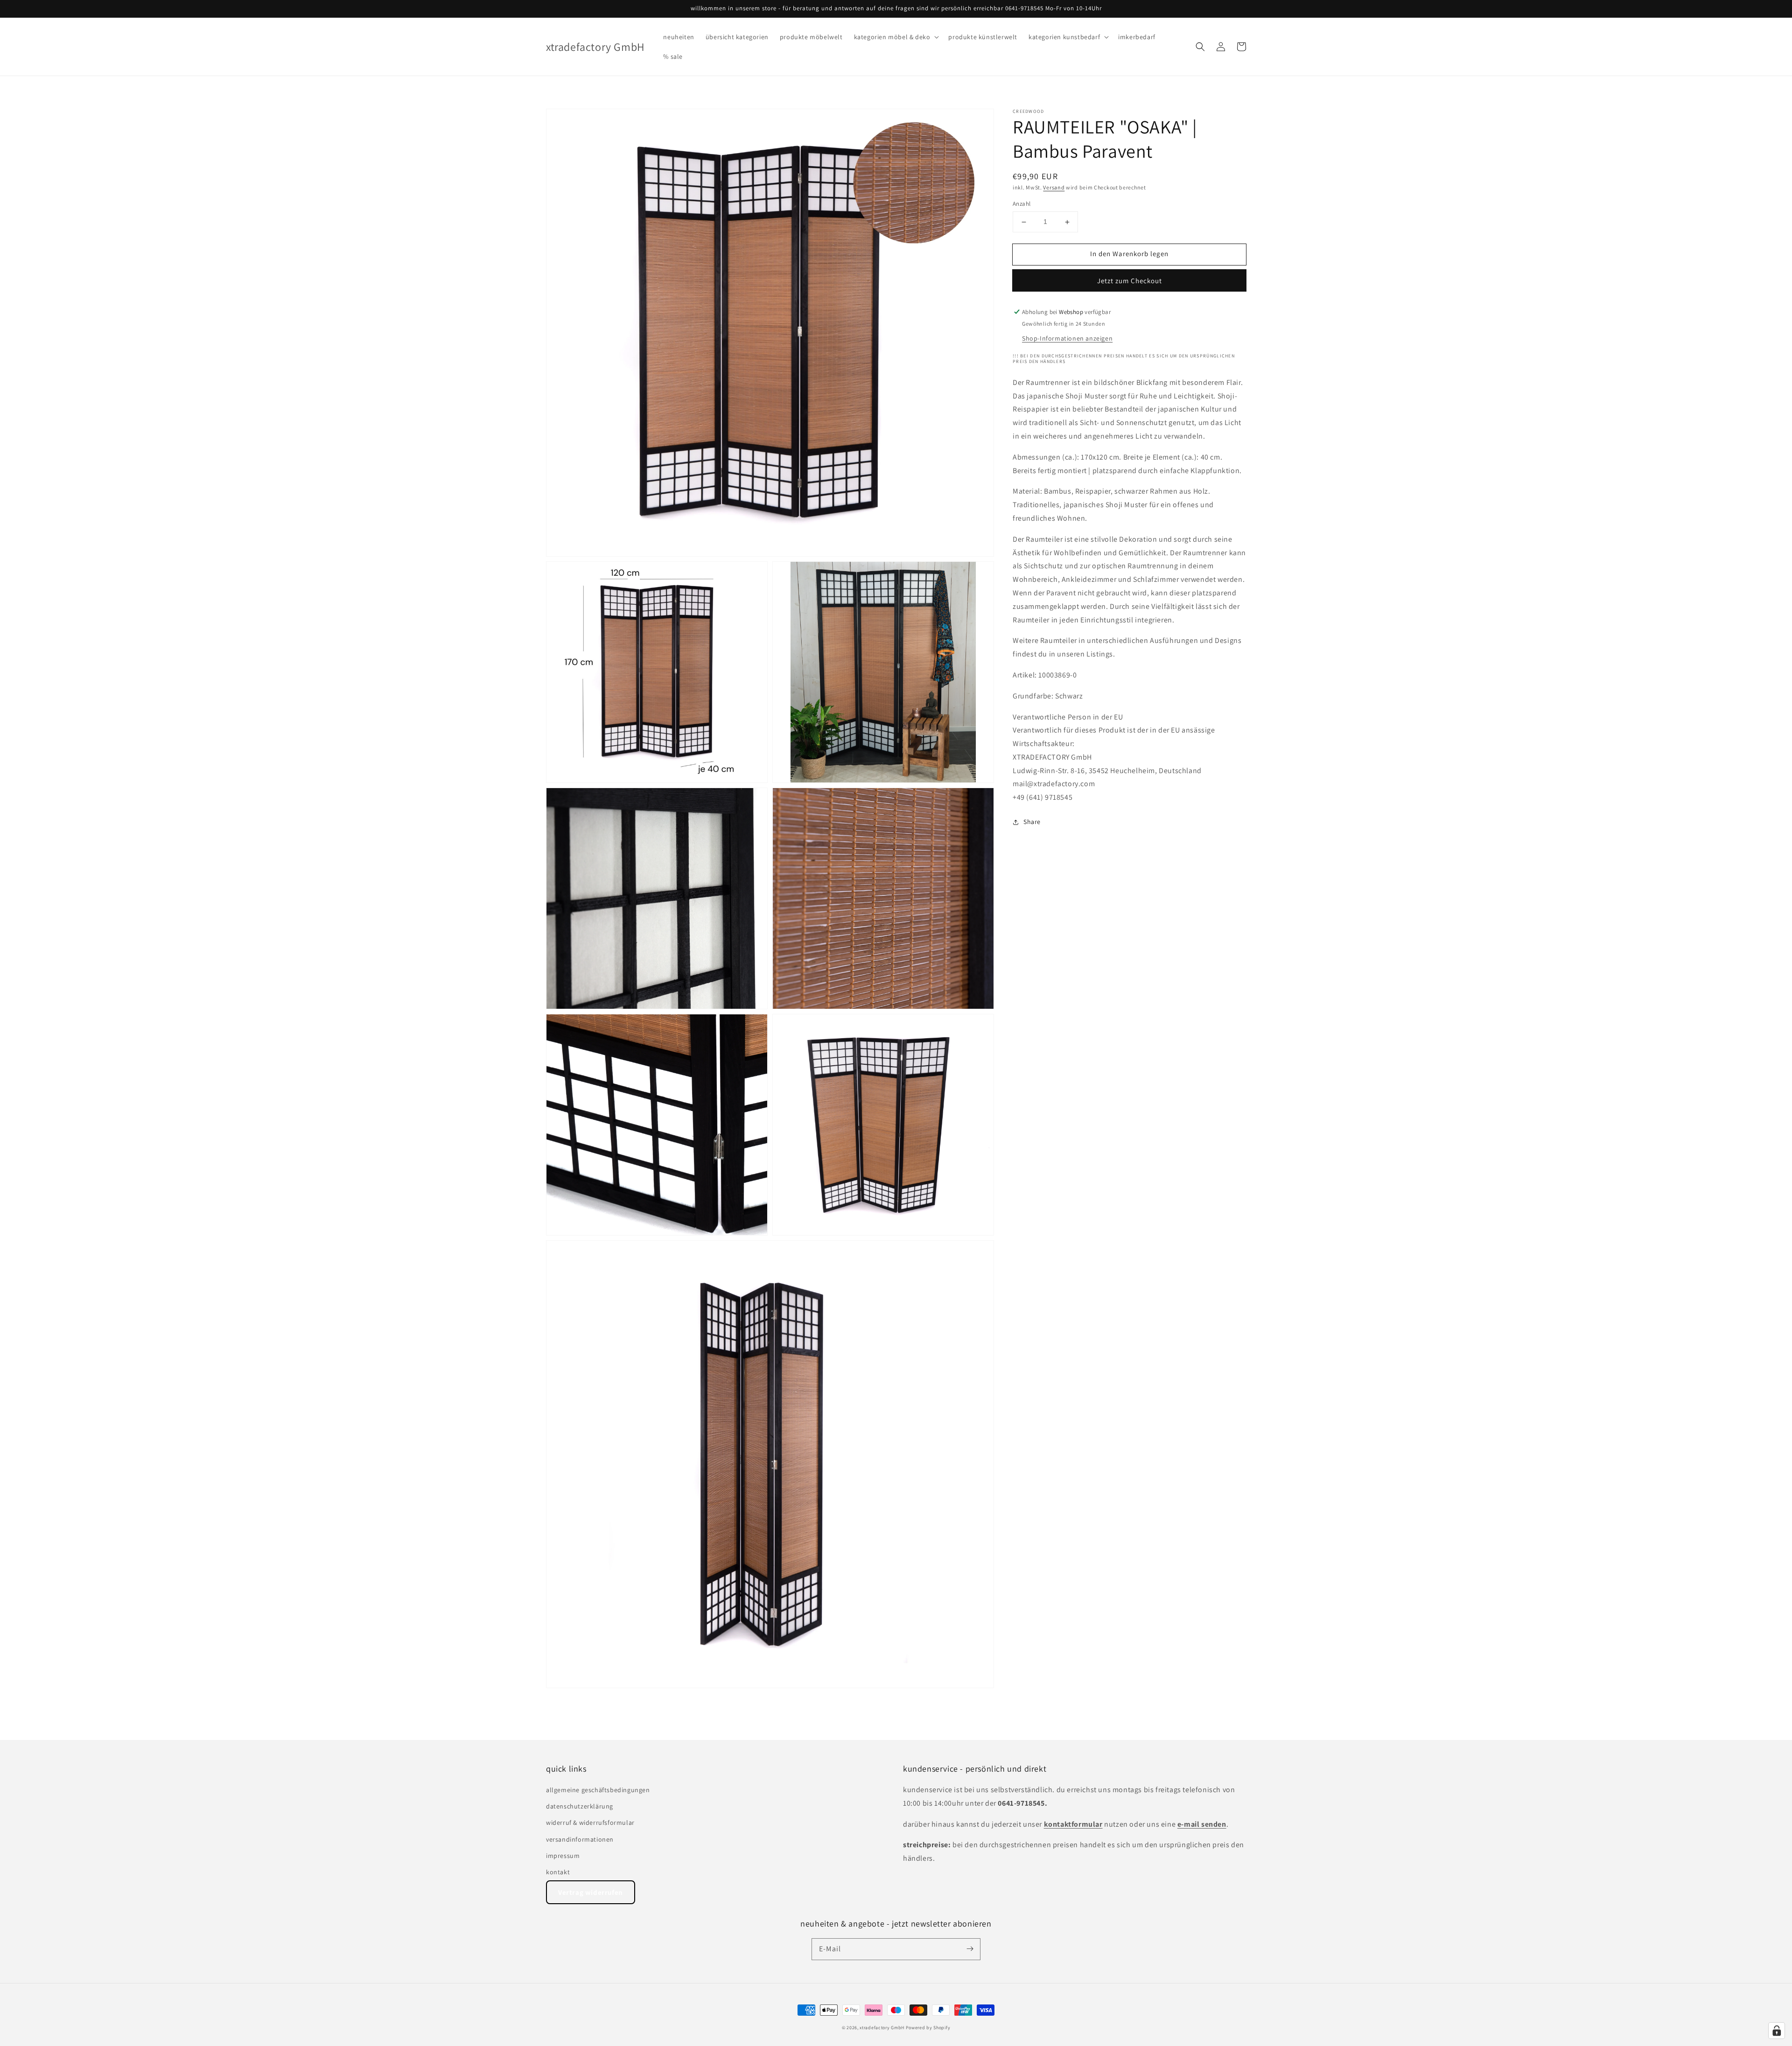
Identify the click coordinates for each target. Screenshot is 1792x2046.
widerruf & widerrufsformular (590, 1823)
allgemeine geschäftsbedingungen (598, 1790)
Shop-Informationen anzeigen (1067, 338)
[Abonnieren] (970, 1949)
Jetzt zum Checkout (1130, 281)
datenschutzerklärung (580, 1806)
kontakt (558, 1872)
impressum (563, 1856)
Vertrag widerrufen (591, 1892)
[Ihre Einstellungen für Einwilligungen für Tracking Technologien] (1777, 2031)
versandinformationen (580, 1839)
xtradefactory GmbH (882, 2028)
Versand (1054, 187)
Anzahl (1022, 204)
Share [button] (1032, 822)
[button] (896, 37)
